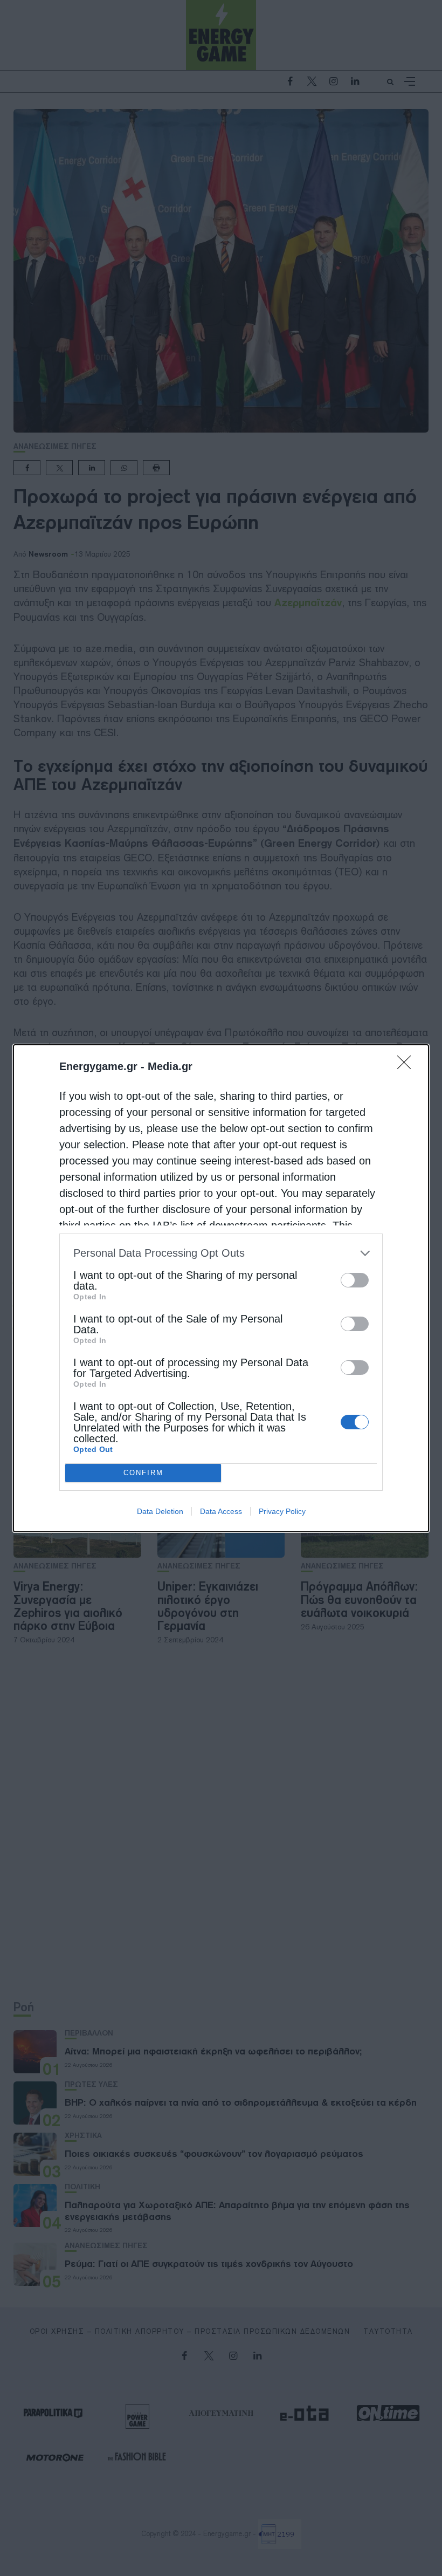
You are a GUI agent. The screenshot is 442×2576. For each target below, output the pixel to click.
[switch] (355, 1280)
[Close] (408, 1066)
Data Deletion (160, 1511)
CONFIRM (143, 1473)
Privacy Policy (282, 1511)
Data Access (221, 1511)
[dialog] (221, 1288)
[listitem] (221, 1253)
